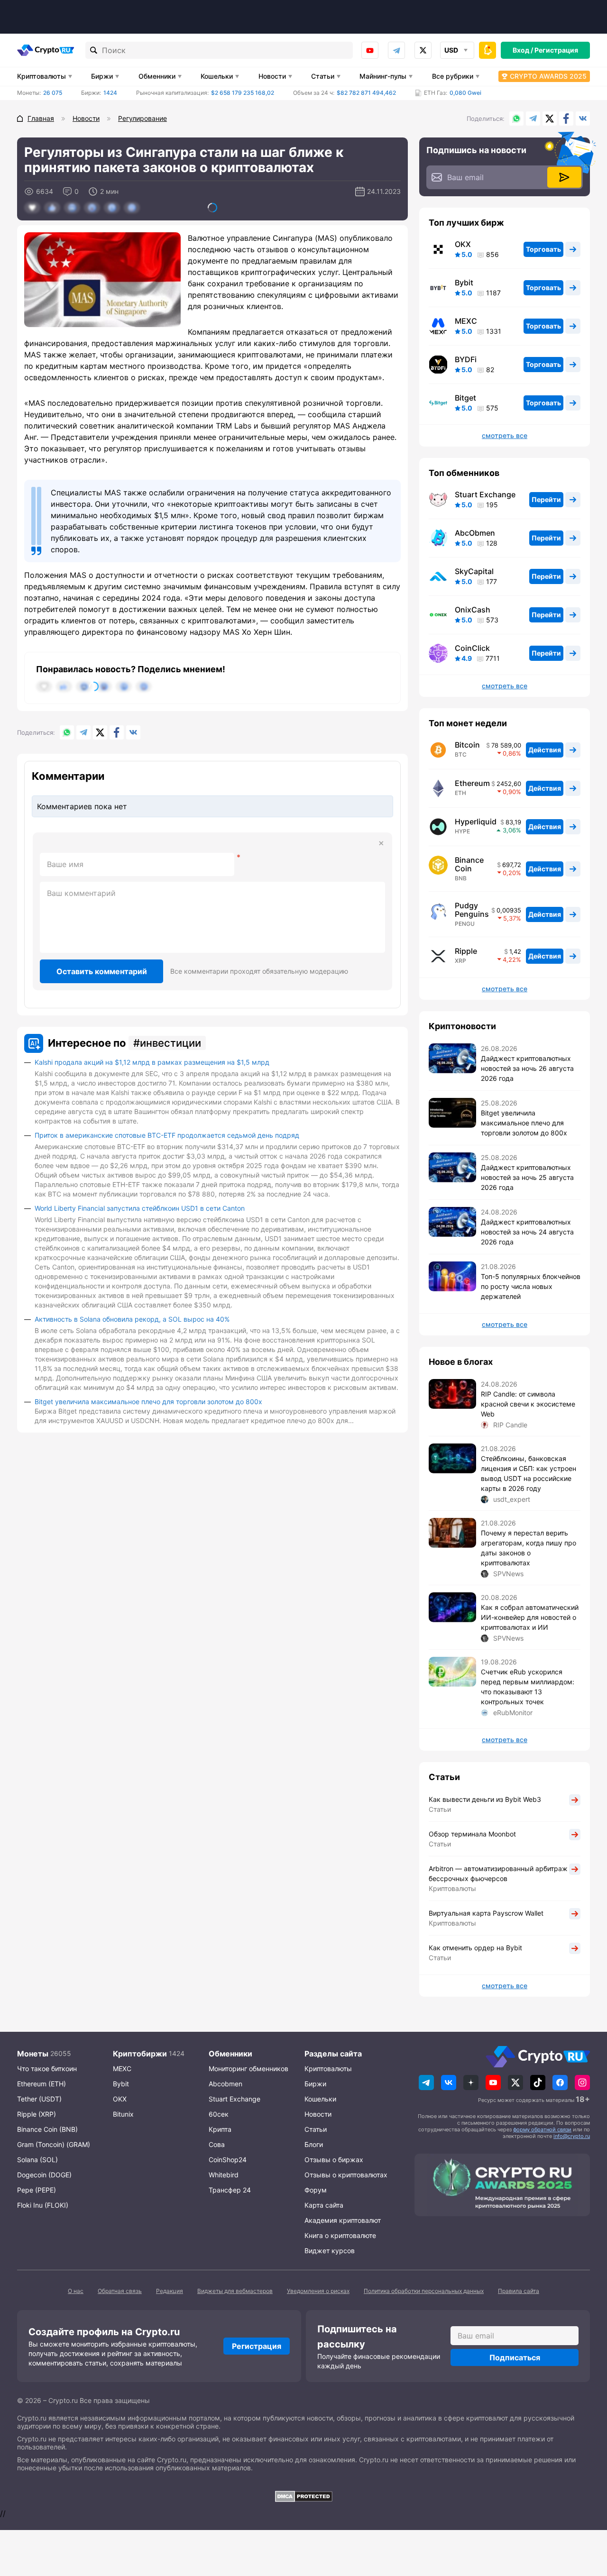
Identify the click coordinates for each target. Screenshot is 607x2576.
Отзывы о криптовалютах (346, 2175)
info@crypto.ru (572, 2136)
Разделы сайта (333, 2054)
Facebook (566, 119)
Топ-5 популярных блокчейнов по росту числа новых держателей (531, 1286)
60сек (219, 2114)
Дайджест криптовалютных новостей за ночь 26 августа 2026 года (527, 1068)
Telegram (396, 50)
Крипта (220, 2129)
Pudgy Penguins (472, 910)
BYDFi (466, 359)
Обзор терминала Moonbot (472, 1834)
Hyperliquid (476, 822)
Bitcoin (467, 745)
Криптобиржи (140, 2054)
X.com (550, 119)
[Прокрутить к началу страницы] (586, 2517)
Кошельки (217, 76)
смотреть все (505, 436)
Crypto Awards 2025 (548, 76)
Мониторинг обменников (248, 2069)
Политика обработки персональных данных (424, 2291)
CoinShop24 (228, 2160)
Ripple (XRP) (37, 2114)
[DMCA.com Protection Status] (303, 2496)
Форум (316, 2190)
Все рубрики (453, 76)
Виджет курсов (330, 2251)
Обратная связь (120, 2291)
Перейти (546, 499)
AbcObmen (475, 533)
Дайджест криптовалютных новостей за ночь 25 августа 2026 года (527, 1177)
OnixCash (473, 610)
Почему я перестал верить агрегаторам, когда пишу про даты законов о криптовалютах (529, 1548)
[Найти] (94, 50)
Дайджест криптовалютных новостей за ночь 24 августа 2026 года (527, 1232)
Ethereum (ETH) (41, 2084)
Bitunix (123, 2114)
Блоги (314, 2144)
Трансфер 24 (230, 2190)
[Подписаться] (564, 177)
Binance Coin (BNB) (47, 2129)
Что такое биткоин (47, 2069)
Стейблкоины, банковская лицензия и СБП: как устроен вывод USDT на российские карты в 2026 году (529, 1473)
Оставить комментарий (102, 971)
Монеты (33, 2054)
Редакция (170, 2291)
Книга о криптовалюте (340, 2235)
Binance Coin (469, 864)
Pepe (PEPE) (37, 2190)
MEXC (466, 321)
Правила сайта (519, 2291)
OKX (463, 244)
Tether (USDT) (39, 2099)
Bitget (465, 398)
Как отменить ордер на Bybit (475, 1948)
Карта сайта (324, 2205)
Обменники (157, 76)
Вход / (523, 50)
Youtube (370, 50)
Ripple (466, 951)
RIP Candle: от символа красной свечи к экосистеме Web (528, 1404)
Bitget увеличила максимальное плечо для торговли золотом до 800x (148, 1402)
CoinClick (472, 648)
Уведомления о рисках (318, 2291)
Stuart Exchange (485, 494)
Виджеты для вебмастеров (235, 2291)
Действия (545, 750)
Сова (217, 2144)
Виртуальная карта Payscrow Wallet (486, 1913)
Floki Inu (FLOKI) (43, 2205)
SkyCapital (474, 571)
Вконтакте (583, 119)
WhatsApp (516, 119)
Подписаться (515, 2357)
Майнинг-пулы (383, 76)
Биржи (102, 76)
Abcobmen (225, 2084)
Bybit (464, 283)
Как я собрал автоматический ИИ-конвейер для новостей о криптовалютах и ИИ (530, 1617)
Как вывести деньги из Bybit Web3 (485, 1799)
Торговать (543, 249)
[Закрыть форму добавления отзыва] (381, 843)
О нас (76, 2291)
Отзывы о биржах (334, 2160)
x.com (423, 50)
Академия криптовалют (343, 2220)
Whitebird (224, 2175)
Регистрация (556, 50)
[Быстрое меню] (487, 50)
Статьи (323, 76)
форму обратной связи (542, 2129)
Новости (272, 76)
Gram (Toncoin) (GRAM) (54, 2144)
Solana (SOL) (37, 2160)
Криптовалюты (41, 76)
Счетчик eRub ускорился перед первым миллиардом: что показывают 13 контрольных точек (528, 1687)
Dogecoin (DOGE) (44, 2175)
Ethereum (472, 783)
